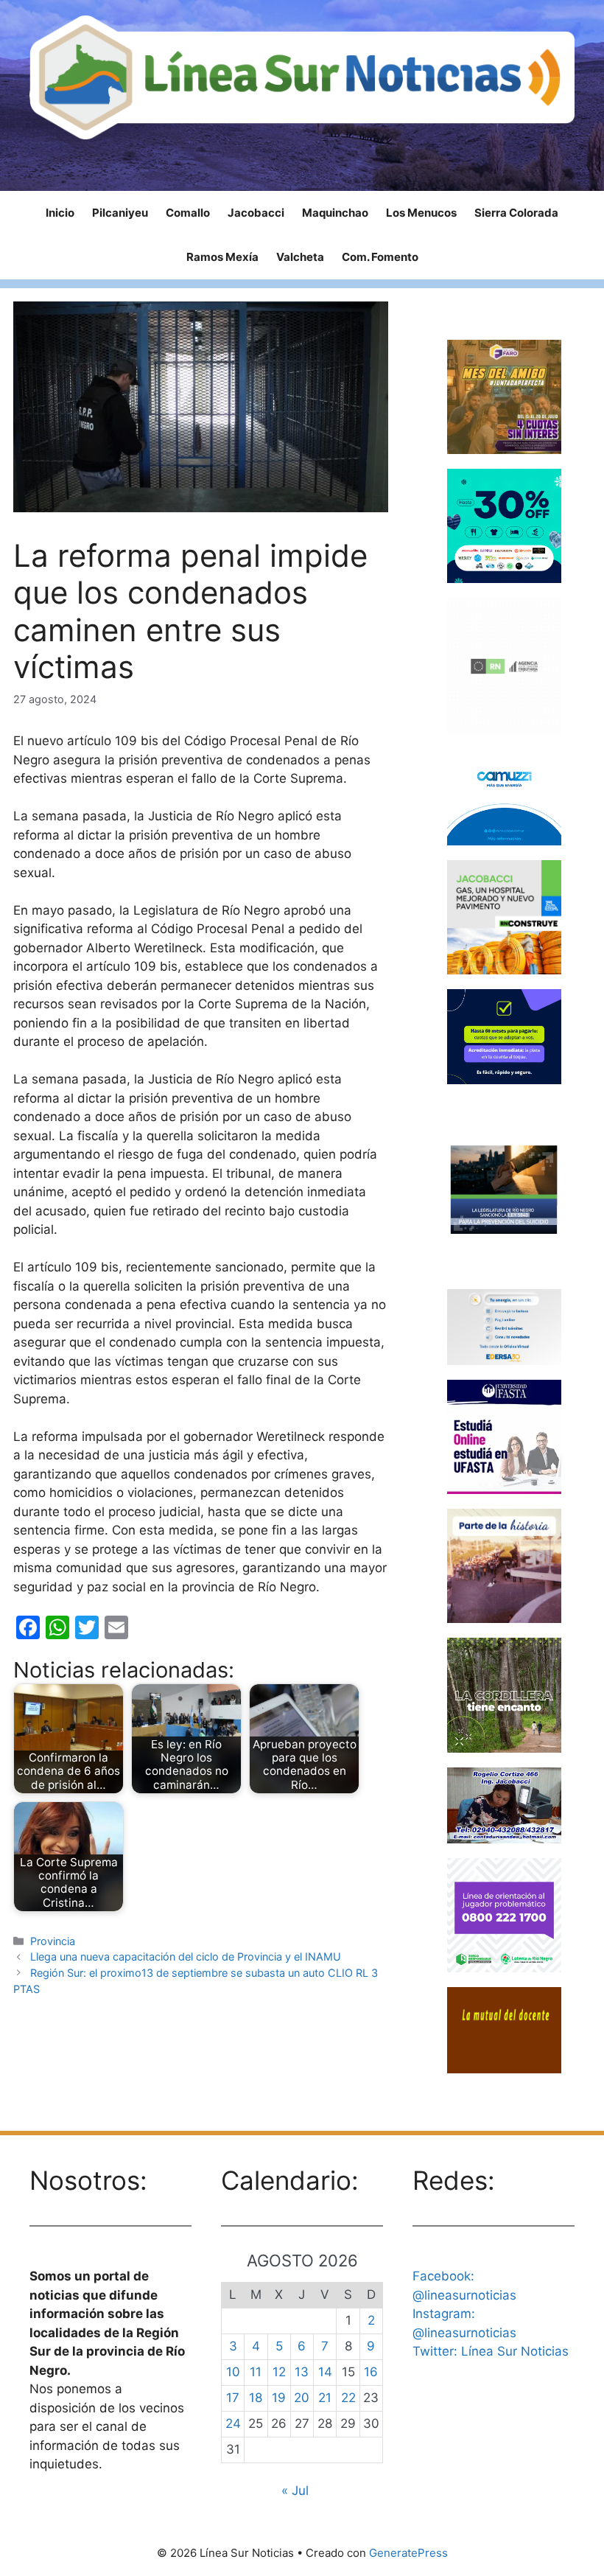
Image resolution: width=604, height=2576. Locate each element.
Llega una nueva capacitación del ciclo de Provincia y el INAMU (186, 1957)
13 (302, 2372)
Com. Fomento (380, 257)
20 (302, 2398)
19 (279, 2398)
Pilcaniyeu (120, 213)
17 (233, 2398)
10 (233, 2372)
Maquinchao (335, 213)
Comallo (188, 213)
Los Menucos (421, 213)
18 (256, 2398)
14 (325, 2372)
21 (325, 2398)
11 (256, 2372)
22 (348, 2398)
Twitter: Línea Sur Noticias (491, 2351)
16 (371, 2372)
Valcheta (300, 257)
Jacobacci (256, 213)
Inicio (60, 213)
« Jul (295, 2491)
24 (233, 2423)
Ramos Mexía (222, 257)
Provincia (53, 1941)
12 (279, 2372)
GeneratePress (408, 2553)
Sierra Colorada (516, 213)
